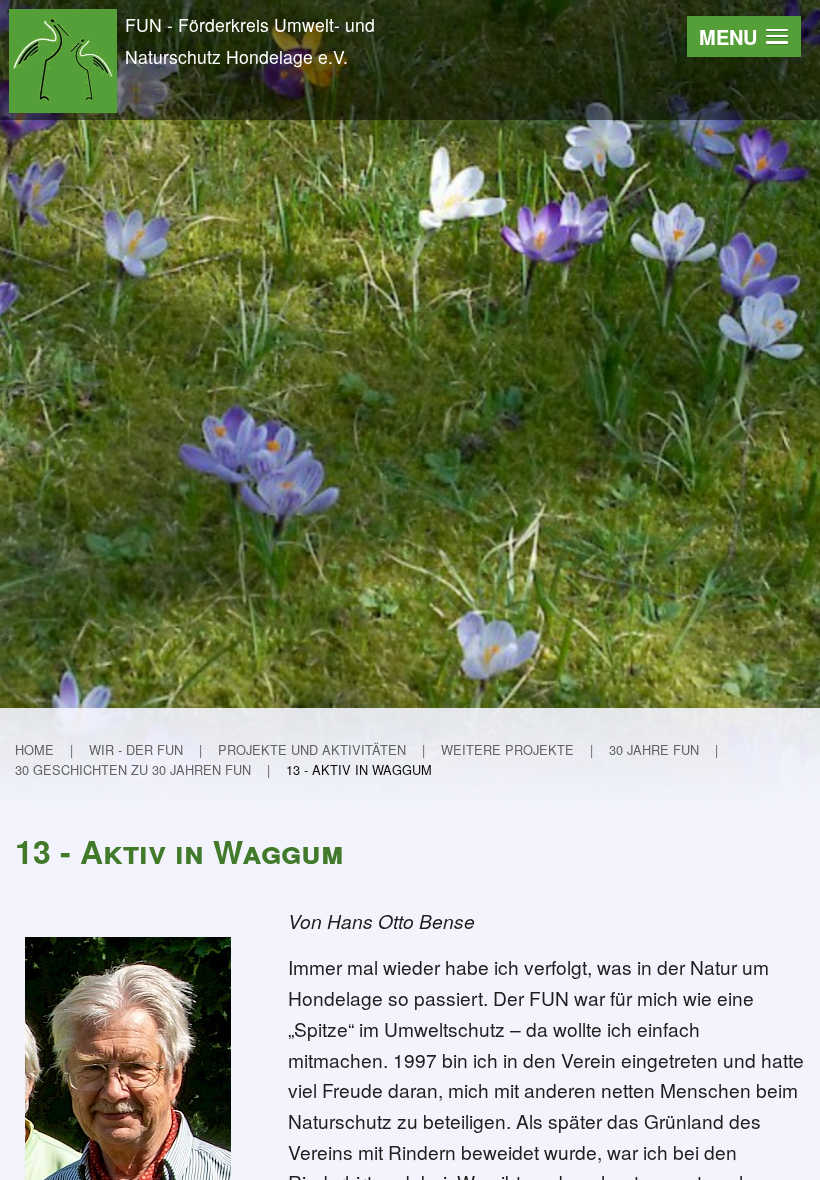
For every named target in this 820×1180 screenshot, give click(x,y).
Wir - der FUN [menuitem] (136, 749)
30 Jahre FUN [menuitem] (654, 749)
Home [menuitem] (34, 749)
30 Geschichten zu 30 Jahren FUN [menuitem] (133, 769)
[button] (744, 36)
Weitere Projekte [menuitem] (507, 749)
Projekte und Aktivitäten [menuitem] (312, 749)
